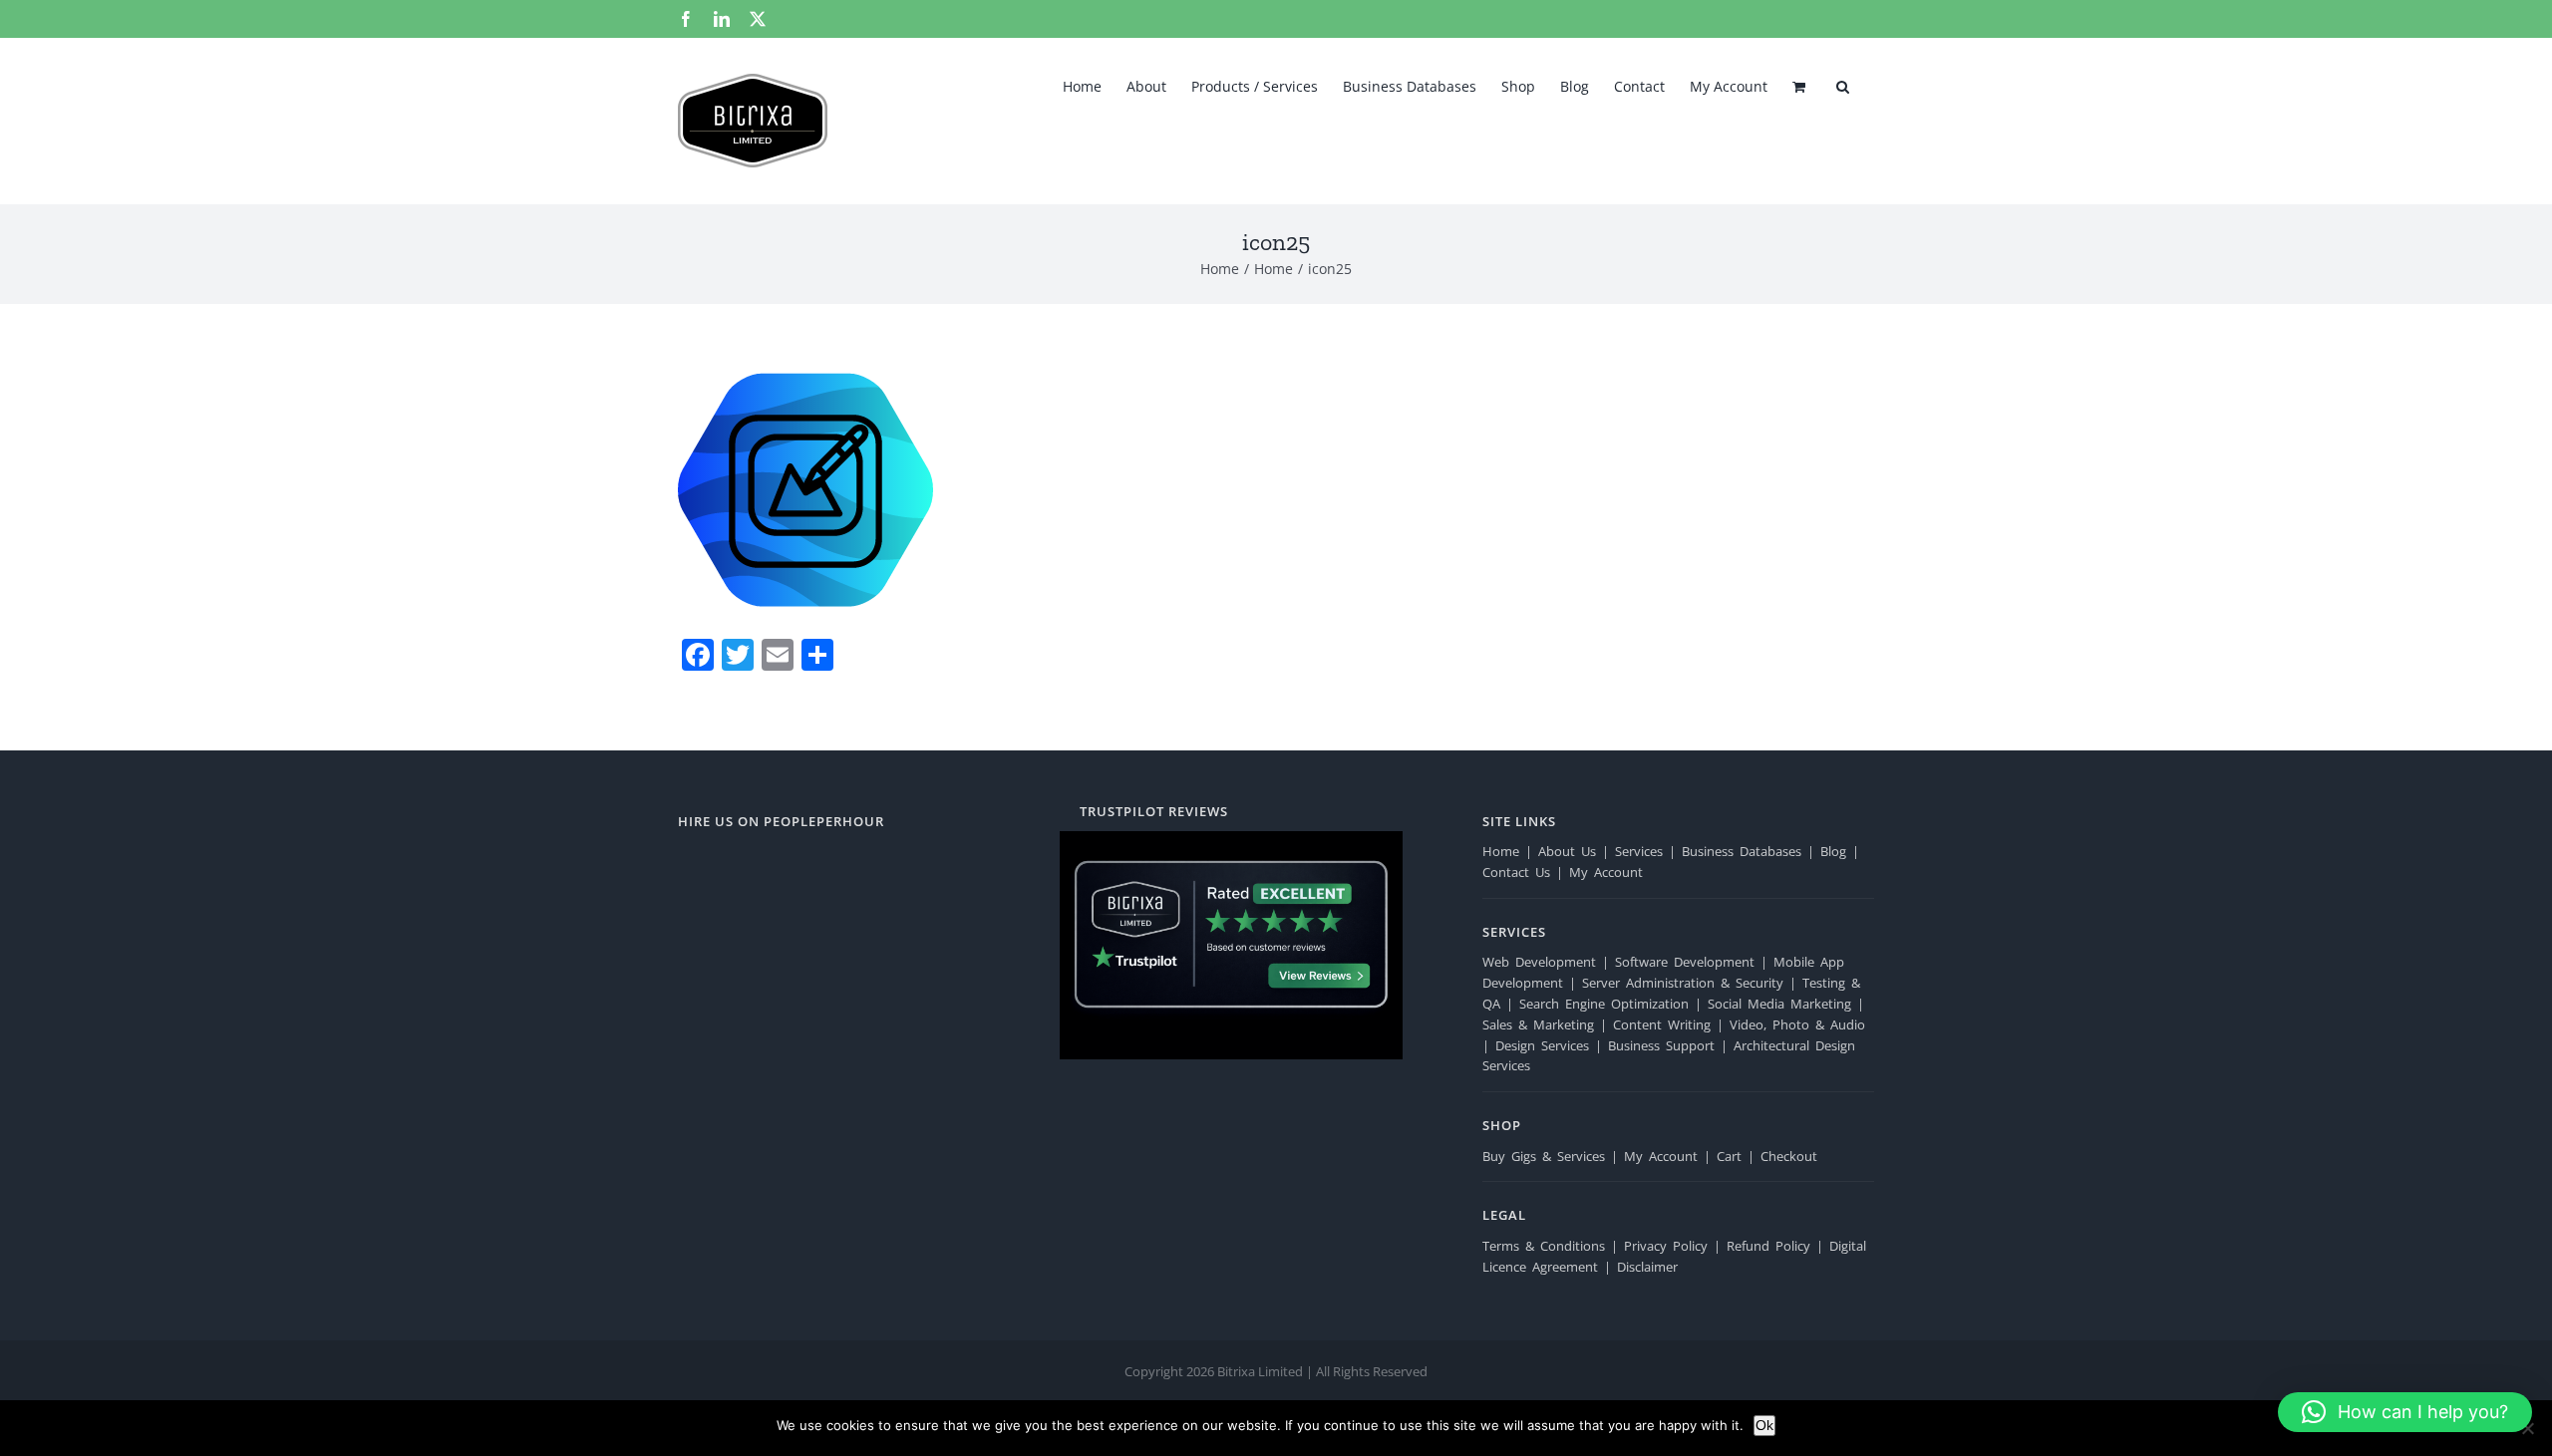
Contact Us (1516, 872)
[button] (1843, 85)
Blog (1833, 851)
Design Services (1542, 1045)
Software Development (1685, 962)
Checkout (1789, 1156)
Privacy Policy (1666, 1246)
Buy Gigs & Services (1544, 1156)
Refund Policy (1768, 1246)
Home (1501, 851)
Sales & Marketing (1538, 1024)
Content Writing (1662, 1024)
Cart (1729, 1156)
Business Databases (1742, 851)
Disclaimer (1647, 1267)
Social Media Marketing (1779, 1004)
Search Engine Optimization (1604, 1004)
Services (1639, 851)
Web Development (1539, 962)
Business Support (1661, 1045)
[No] (2527, 1428)
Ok (1764, 1425)
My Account (1606, 872)
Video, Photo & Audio (1797, 1024)
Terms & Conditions (1544, 1246)
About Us (1567, 851)
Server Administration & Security (1683, 983)
